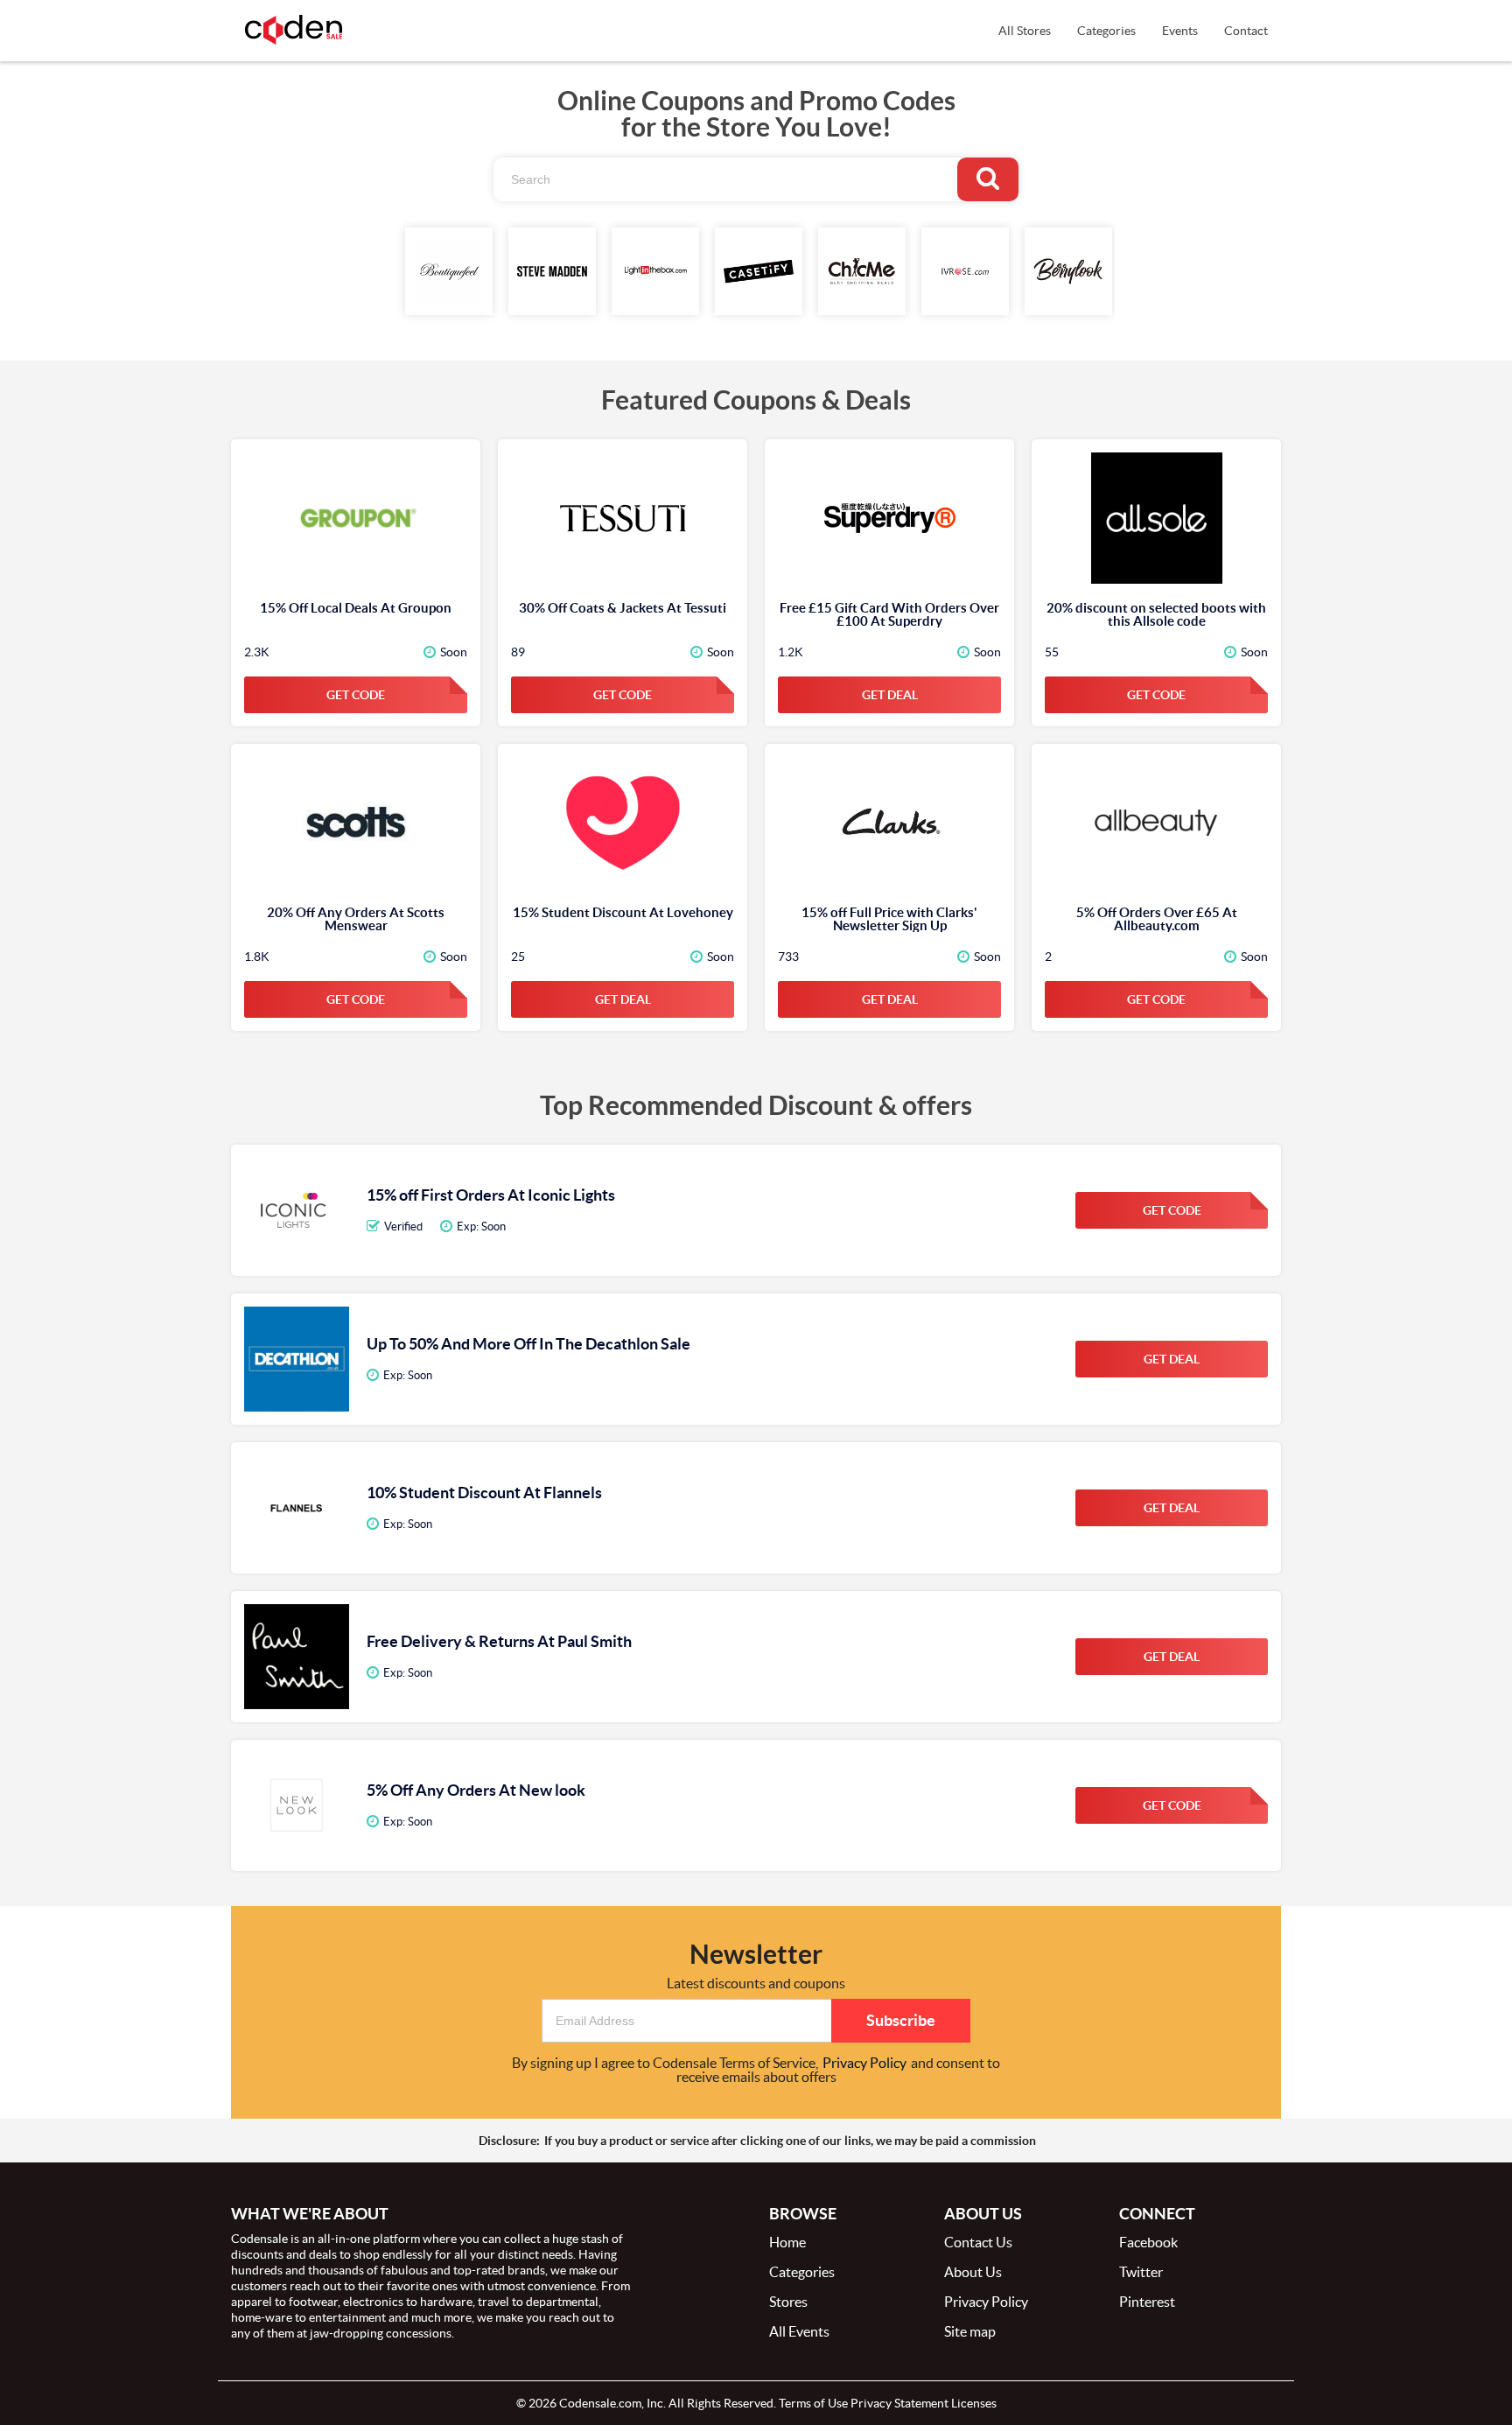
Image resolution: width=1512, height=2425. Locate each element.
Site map (970, 2331)
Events (1180, 31)
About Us (973, 2272)
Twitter (1141, 2272)
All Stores (1025, 31)
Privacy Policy (864, 2063)
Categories (1106, 31)
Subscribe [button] (901, 2020)
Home (787, 2242)
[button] (686, 2021)
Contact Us (978, 2242)
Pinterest (1147, 2302)
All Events (799, 2331)
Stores (788, 2302)
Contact (1246, 31)
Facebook (1148, 2242)
